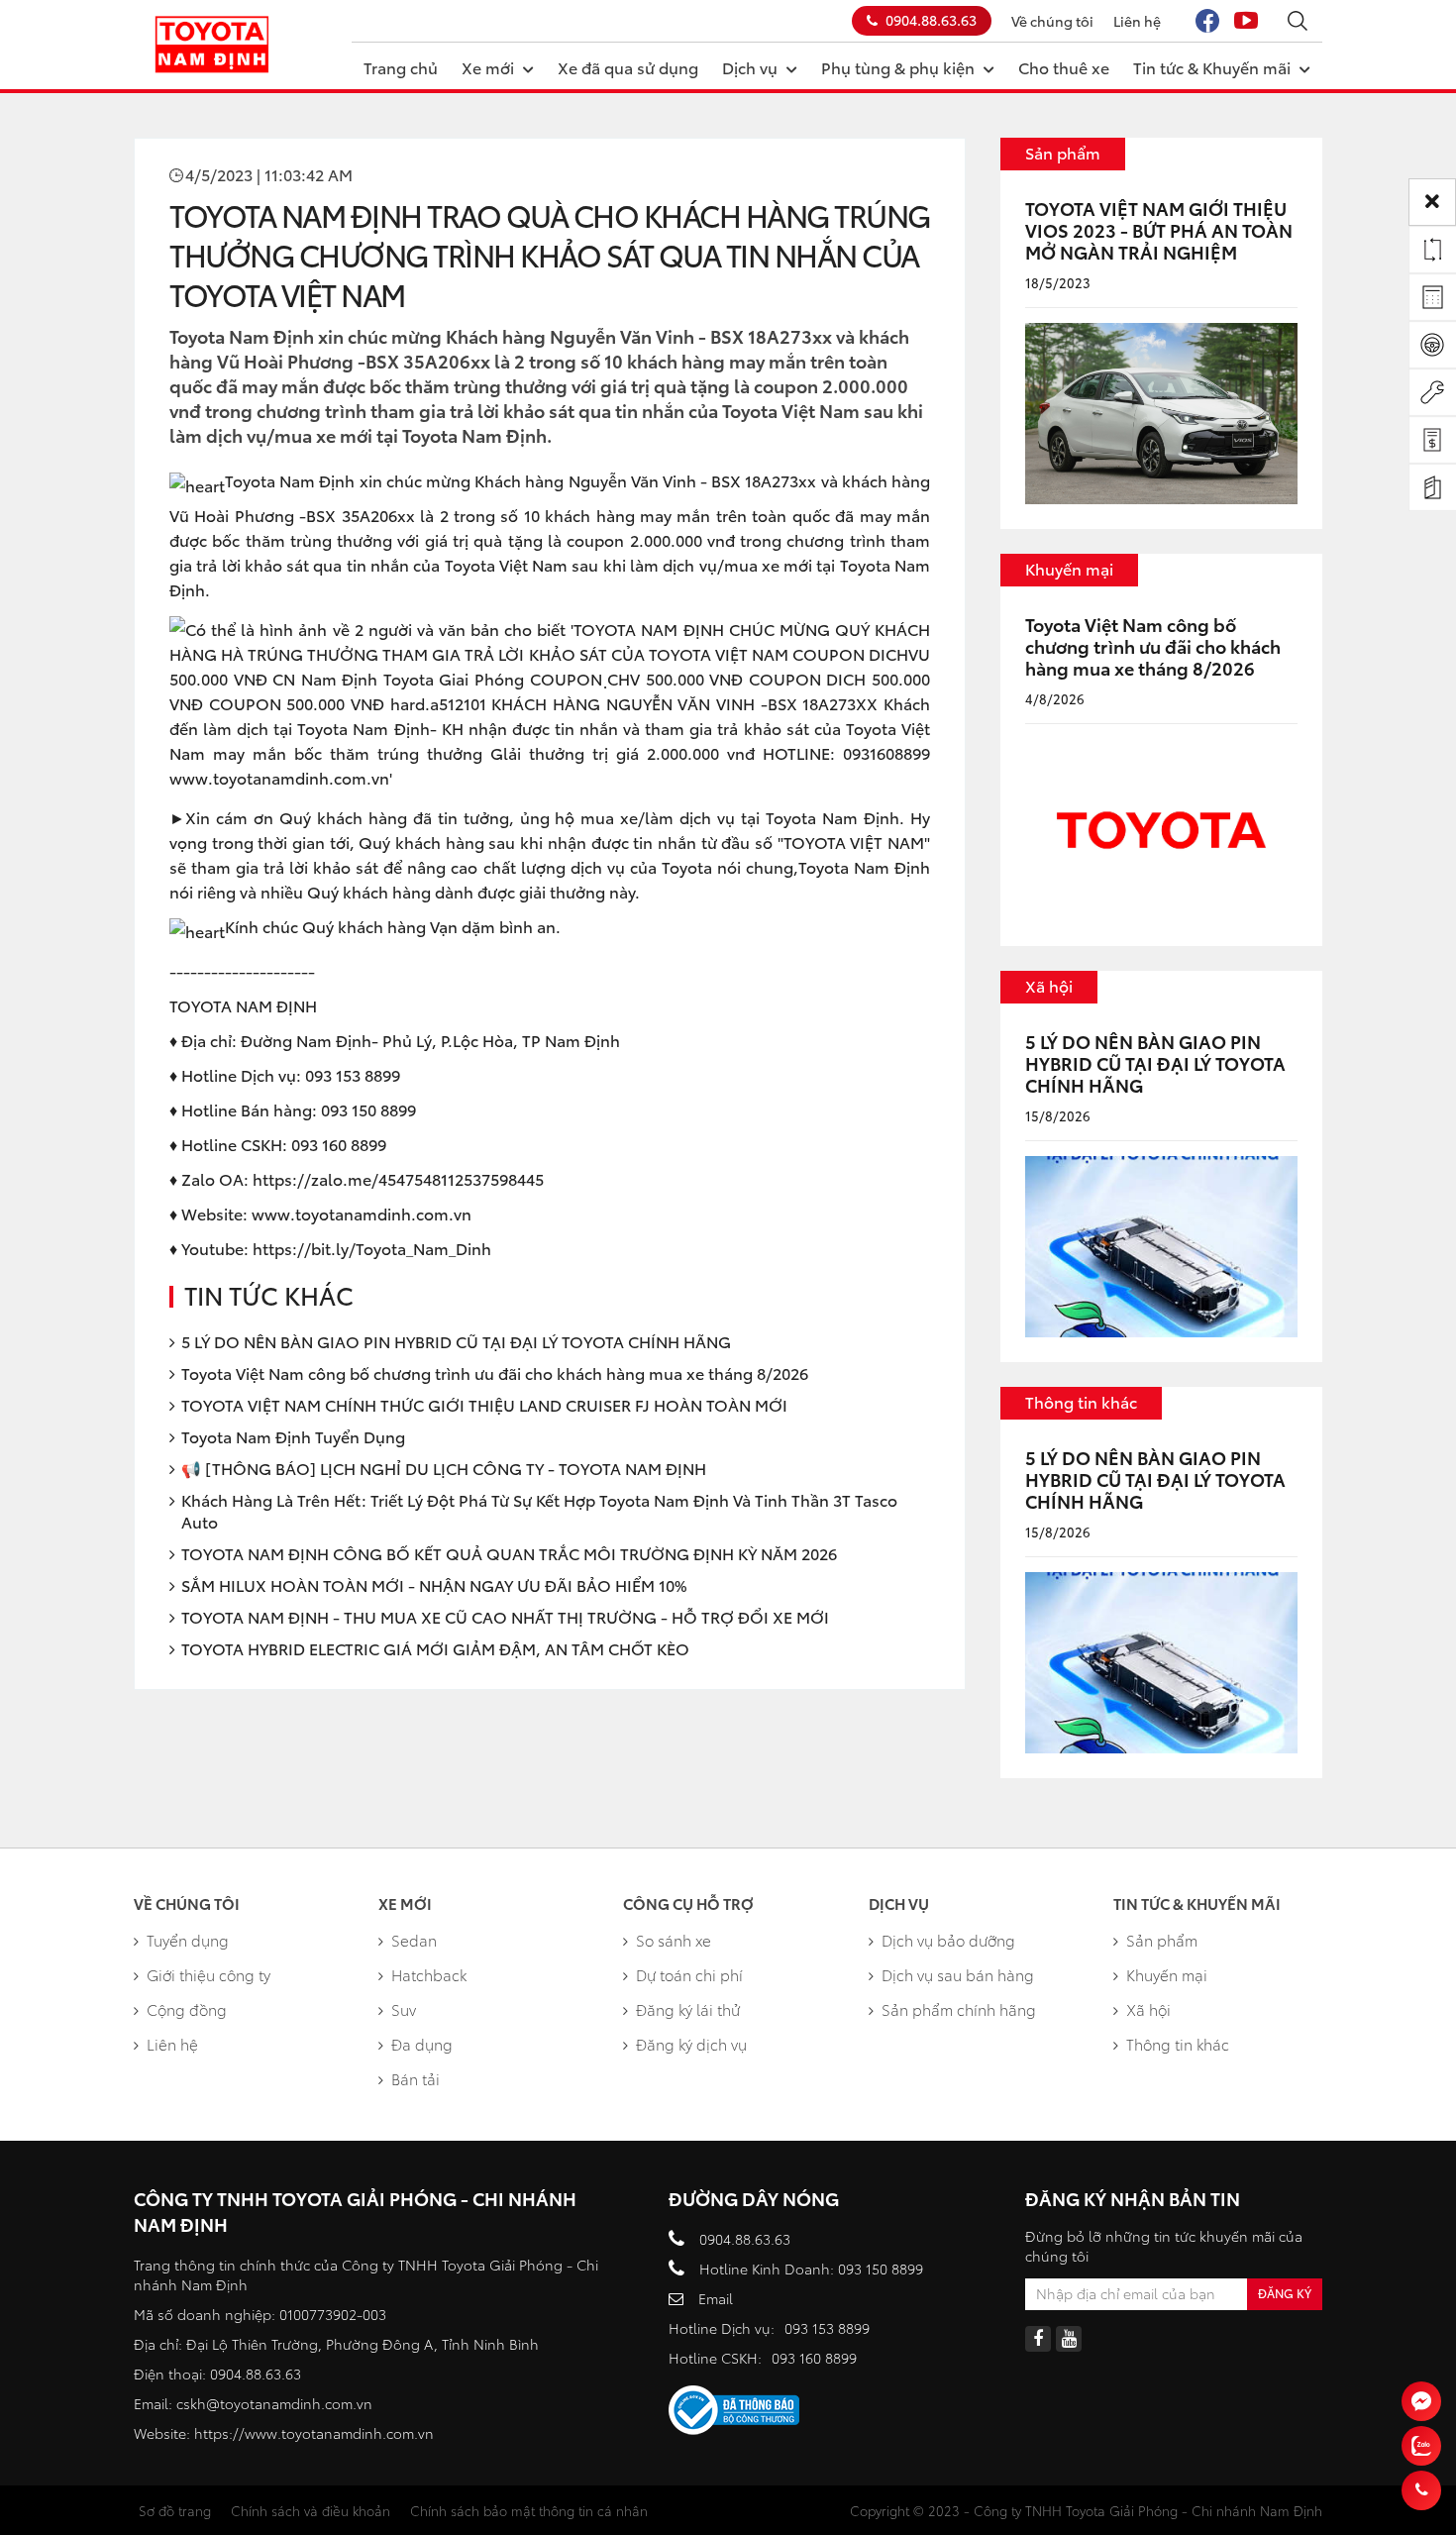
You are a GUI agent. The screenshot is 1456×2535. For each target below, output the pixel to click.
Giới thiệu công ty (208, 1974)
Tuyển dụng (188, 1940)
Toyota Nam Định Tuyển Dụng (293, 1436)
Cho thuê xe (1064, 67)
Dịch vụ (750, 67)
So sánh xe (674, 1940)
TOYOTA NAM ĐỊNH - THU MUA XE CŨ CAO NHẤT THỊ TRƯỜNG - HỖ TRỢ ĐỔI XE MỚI (505, 1616)
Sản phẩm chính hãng (959, 2009)
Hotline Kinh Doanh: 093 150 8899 (811, 2269)
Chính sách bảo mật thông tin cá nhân (529, 2510)
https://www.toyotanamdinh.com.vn (314, 2433)
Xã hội (1049, 985)
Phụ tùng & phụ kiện (898, 67)
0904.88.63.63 (931, 20)
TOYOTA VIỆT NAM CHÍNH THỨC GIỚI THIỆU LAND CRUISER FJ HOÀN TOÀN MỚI (484, 1404)
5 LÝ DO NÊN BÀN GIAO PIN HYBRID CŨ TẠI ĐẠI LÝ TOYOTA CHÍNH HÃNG (456, 1341)
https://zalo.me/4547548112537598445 (398, 1178)
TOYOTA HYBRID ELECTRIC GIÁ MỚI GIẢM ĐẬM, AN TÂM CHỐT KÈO (435, 1648)
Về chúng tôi (1052, 21)
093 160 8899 (814, 2358)
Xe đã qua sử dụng (628, 67)
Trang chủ (401, 67)
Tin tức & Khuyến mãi (1212, 67)
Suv (404, 2009)
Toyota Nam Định (832, 817)
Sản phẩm (1063, 152)
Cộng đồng (187, 2009)
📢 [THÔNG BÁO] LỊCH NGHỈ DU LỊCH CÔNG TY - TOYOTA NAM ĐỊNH (444, 1468)
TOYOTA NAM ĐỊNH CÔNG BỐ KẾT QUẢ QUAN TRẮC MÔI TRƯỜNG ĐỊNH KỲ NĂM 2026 (509, 1553)
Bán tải (416, 2078)
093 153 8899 (827, 2328)
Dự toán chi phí (689, 1974)
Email (716, 2298)
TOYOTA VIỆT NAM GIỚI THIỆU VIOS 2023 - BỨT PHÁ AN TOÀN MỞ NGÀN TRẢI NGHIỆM (1159, 230)
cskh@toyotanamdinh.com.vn (274, 2403)
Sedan (414, 1940)
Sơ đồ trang (175, 2510)
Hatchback (429, 1974)
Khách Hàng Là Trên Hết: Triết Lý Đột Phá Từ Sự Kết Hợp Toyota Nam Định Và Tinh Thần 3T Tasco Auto (539, 1510)
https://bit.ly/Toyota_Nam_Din (367, 1248)
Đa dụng (422, 2044)
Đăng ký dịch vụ (691, 2044)
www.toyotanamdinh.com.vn (362, 1213)
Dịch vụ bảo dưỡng (948, 1940)
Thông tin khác (1081, 1401)
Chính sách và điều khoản (311, 2510)
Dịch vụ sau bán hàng (958, 1974)
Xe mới (488, 67)
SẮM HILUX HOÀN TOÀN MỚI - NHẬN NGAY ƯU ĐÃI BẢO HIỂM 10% (434, 1584)
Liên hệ (1137, 21)
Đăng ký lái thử (688, 2009)
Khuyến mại (1069, 568)
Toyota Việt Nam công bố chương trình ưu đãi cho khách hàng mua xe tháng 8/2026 (495, 1373)
